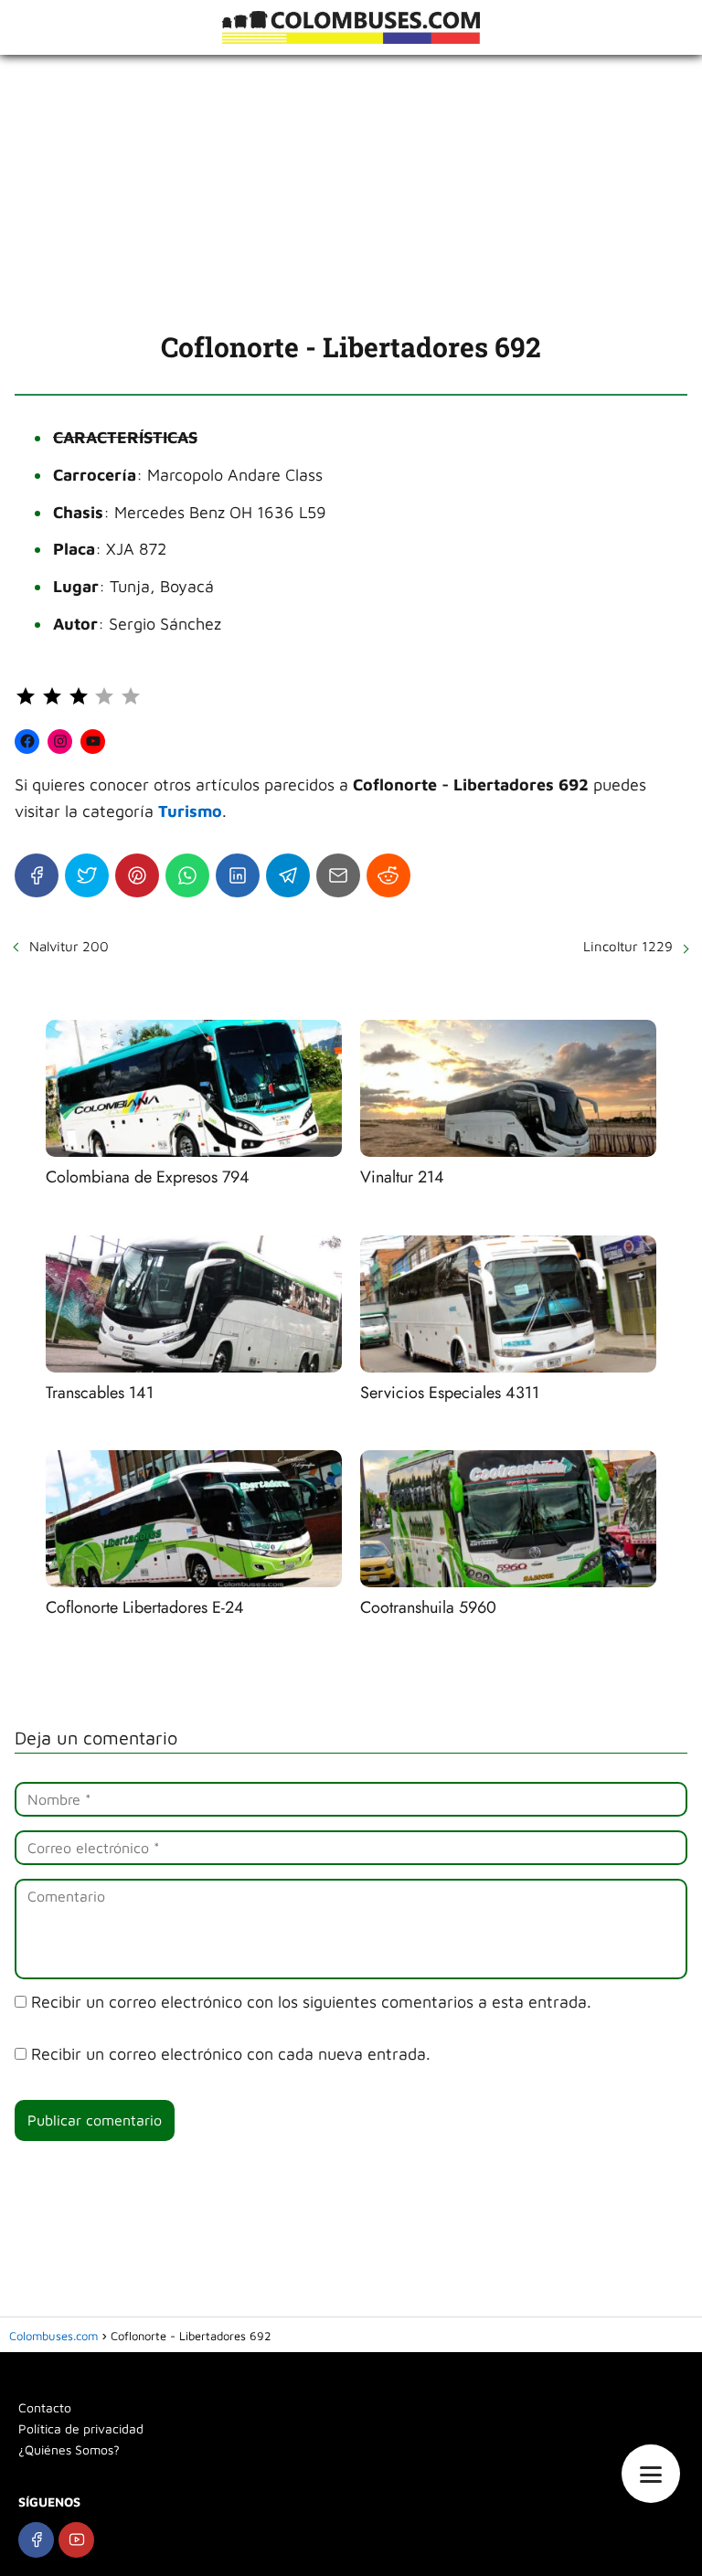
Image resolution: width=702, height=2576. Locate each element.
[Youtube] (76, 2540)
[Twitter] (87, 875)
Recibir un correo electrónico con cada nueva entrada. (231, 2054)
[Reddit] (388, 875)
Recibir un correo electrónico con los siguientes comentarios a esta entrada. (311, 2002)
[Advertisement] (351, 192)
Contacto (45, 2407)
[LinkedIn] (238, 875)
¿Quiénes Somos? (69, 2449)
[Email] (338, 875)
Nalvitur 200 (69, 946)
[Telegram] (288, 875)
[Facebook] (37, 875)
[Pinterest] (137, 875)
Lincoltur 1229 (628, 946)
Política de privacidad (81, 2428)
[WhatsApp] (187, 875)
